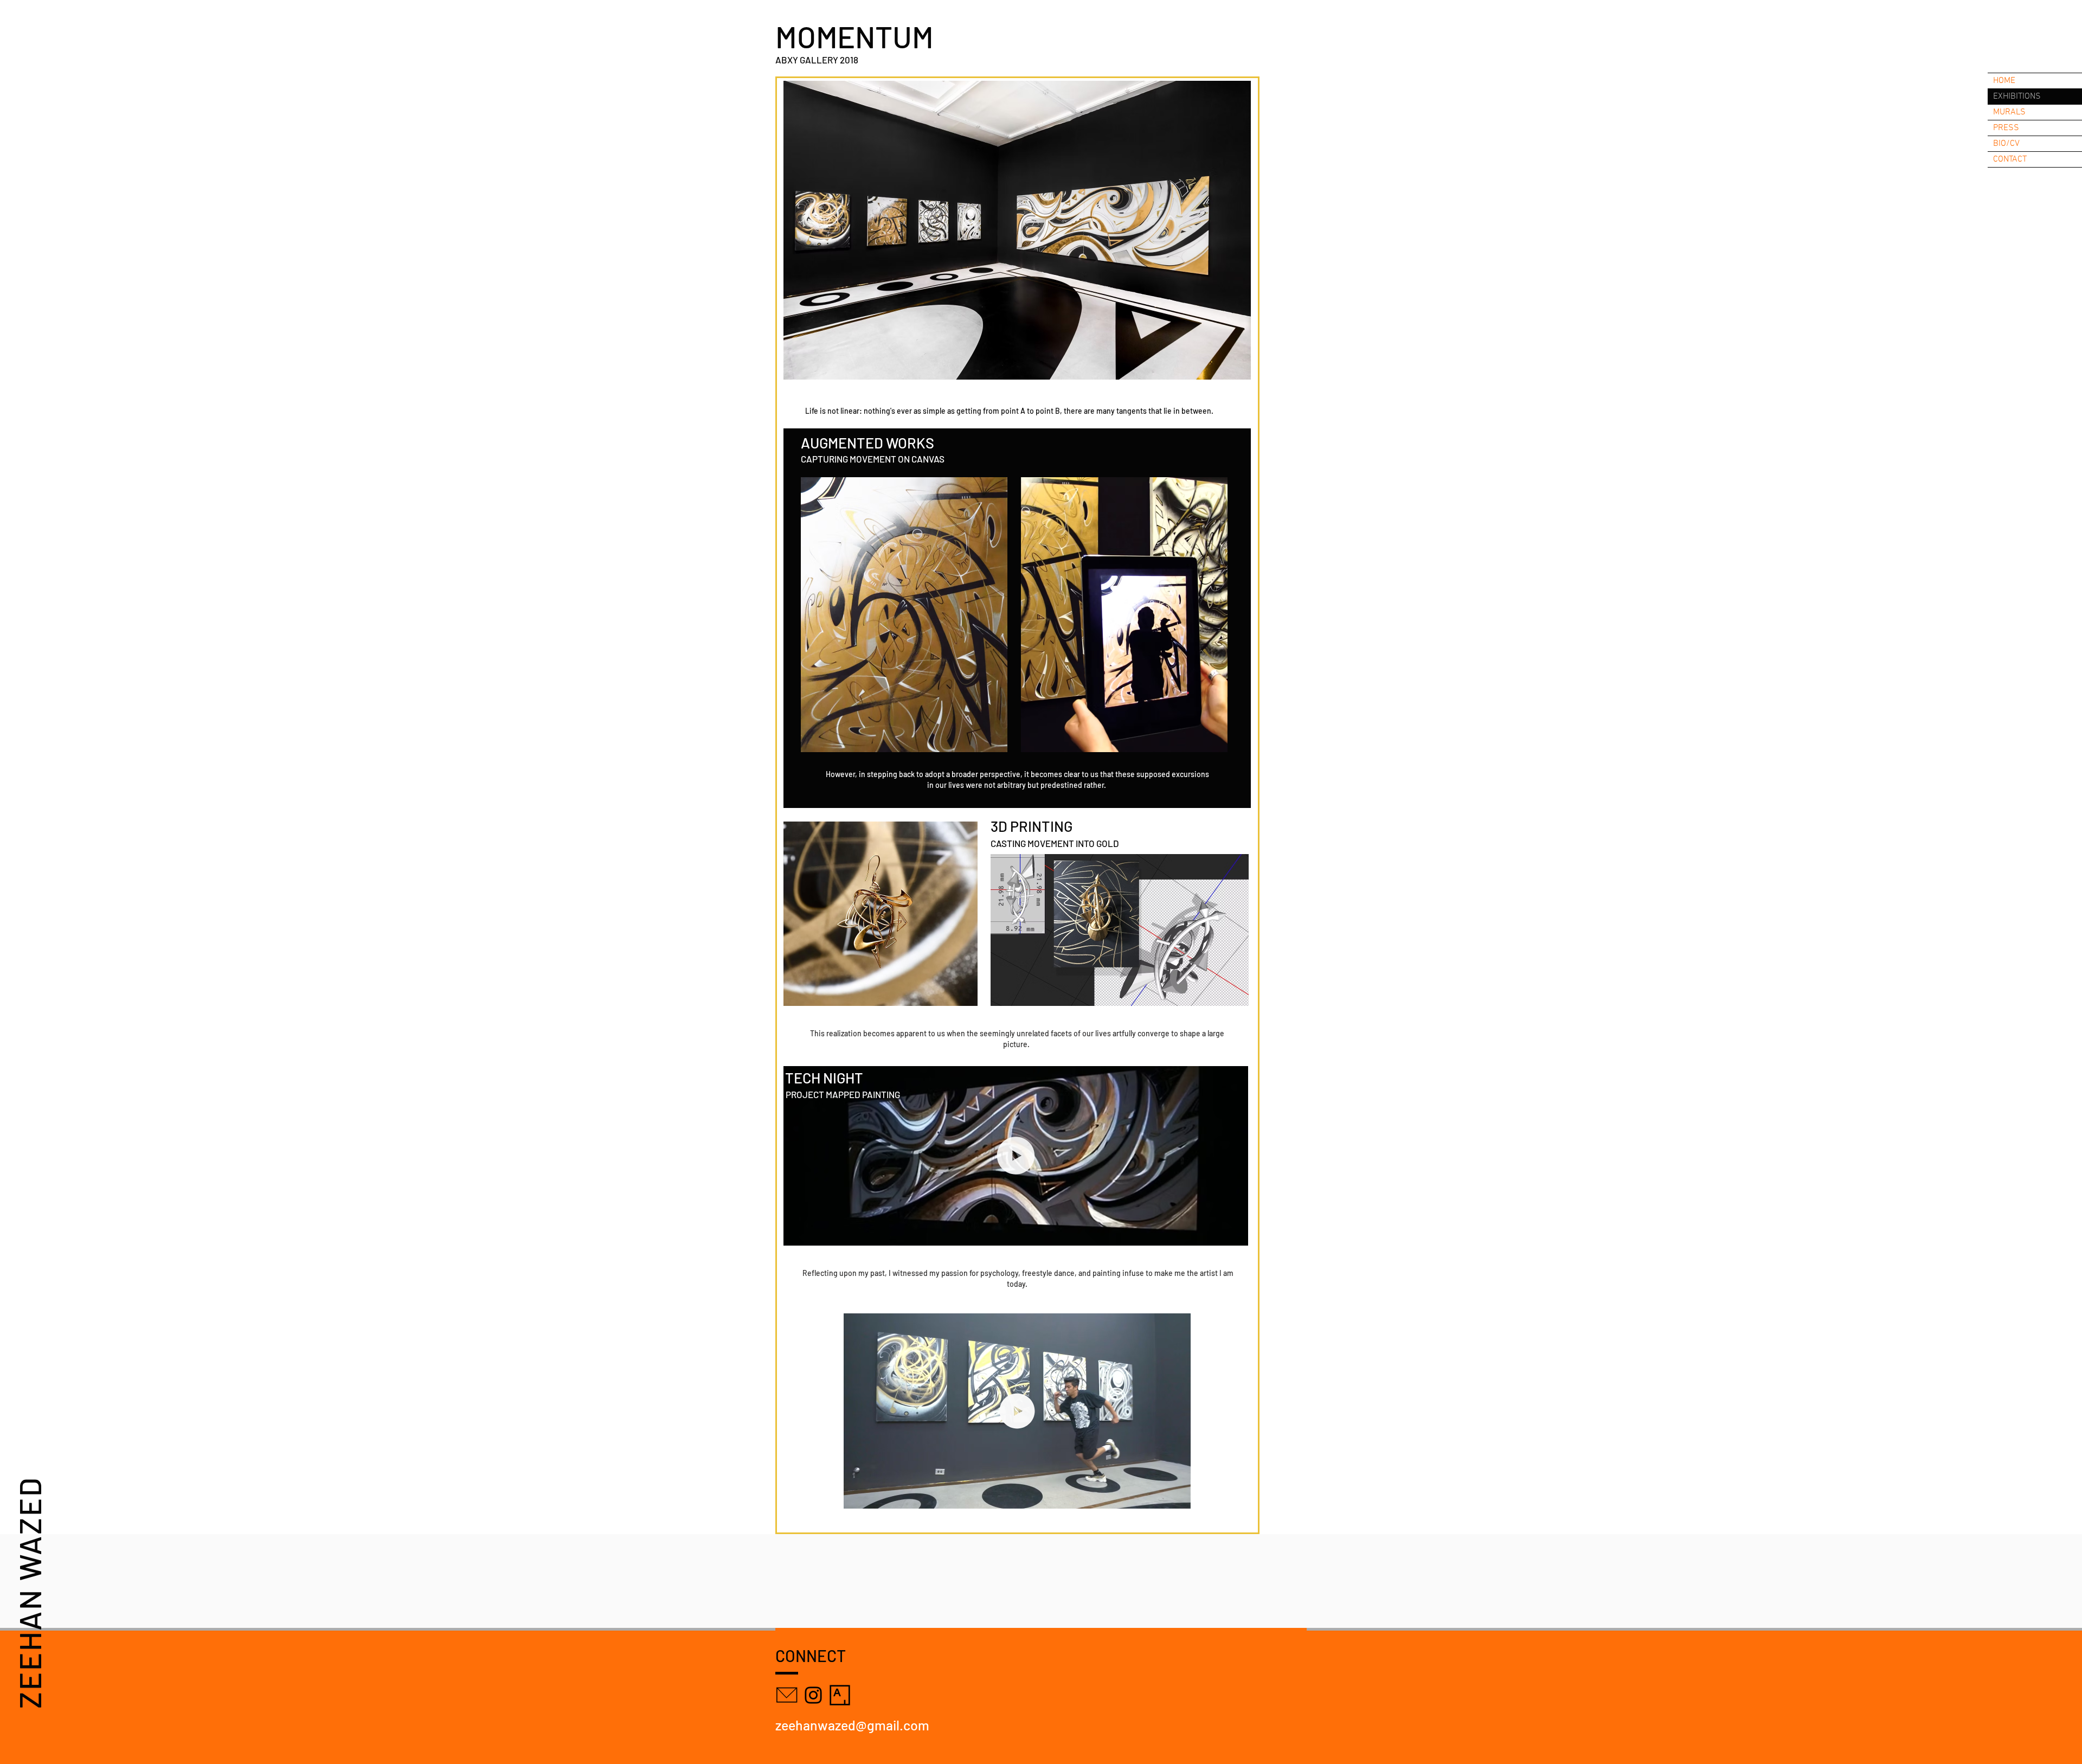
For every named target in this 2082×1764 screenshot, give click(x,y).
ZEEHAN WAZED (29, 1592)
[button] (1017, 230)
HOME (2004, 81)
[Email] (787, 1695)
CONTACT (2010, 159)
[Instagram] (813, 1695)
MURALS (2009, 112)
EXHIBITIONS (2017, 97)
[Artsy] (840, 1695)
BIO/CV (2006, 144)
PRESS (2006, 128)
